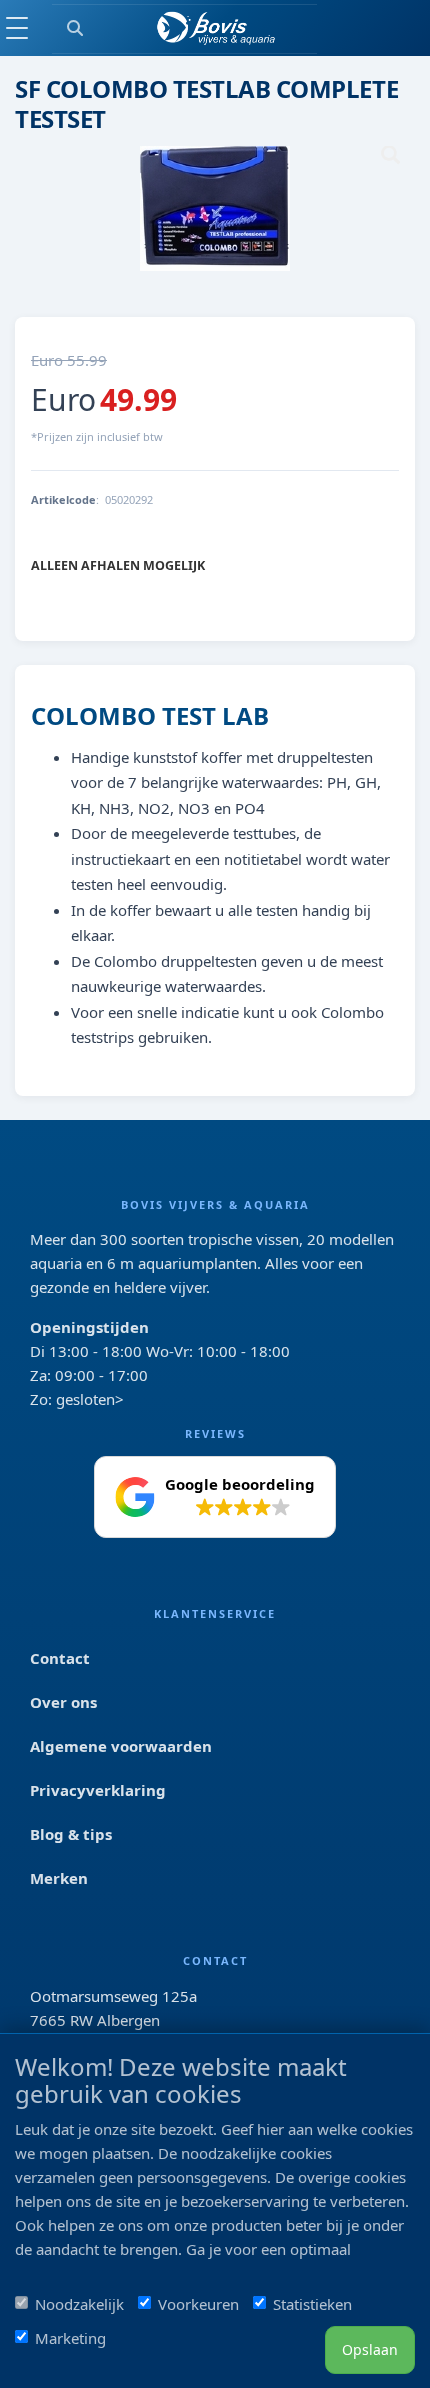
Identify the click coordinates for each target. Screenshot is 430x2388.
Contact (60, 1658)
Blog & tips (71, 1834)
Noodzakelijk (79, 2304)
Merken (59, 1878)
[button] (215, 1497)
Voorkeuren (198, 2304)
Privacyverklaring (98, 1790)
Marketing (70, 2338)
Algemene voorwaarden (121, 1746)
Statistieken (312, 2304)
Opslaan (370, 2349)
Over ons (63, 1702)
